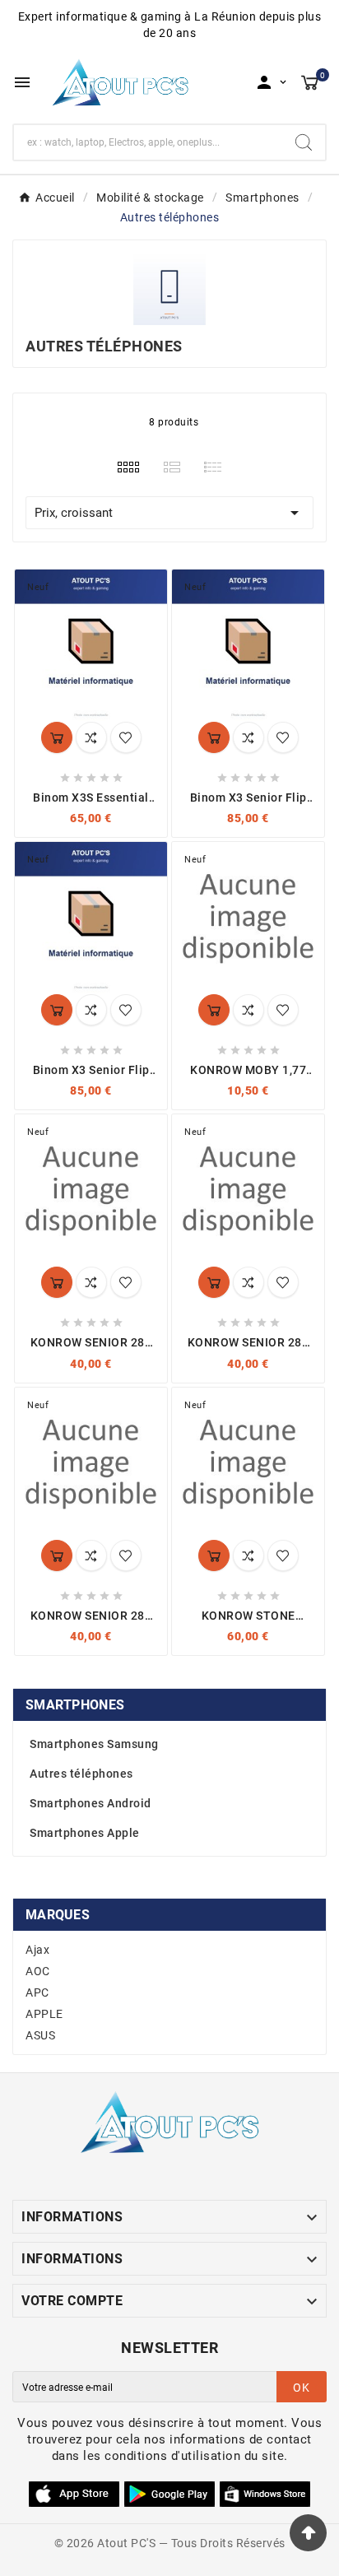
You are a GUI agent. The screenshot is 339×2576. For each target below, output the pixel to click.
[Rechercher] (304, 142)
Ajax (37, 1950)
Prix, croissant (169, 513)
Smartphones (75, 1705)
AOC (38, 1971)
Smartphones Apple (85, 1833)
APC (37, 1992)
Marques (58, 1915)
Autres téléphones (81, 1774)
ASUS (40, 2035)
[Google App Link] (169, 2493)
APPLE (44, 2014)
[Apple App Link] (74, 2493)
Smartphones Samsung (94, 1744)
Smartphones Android (91, 1803)
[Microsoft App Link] (265, 2493)
